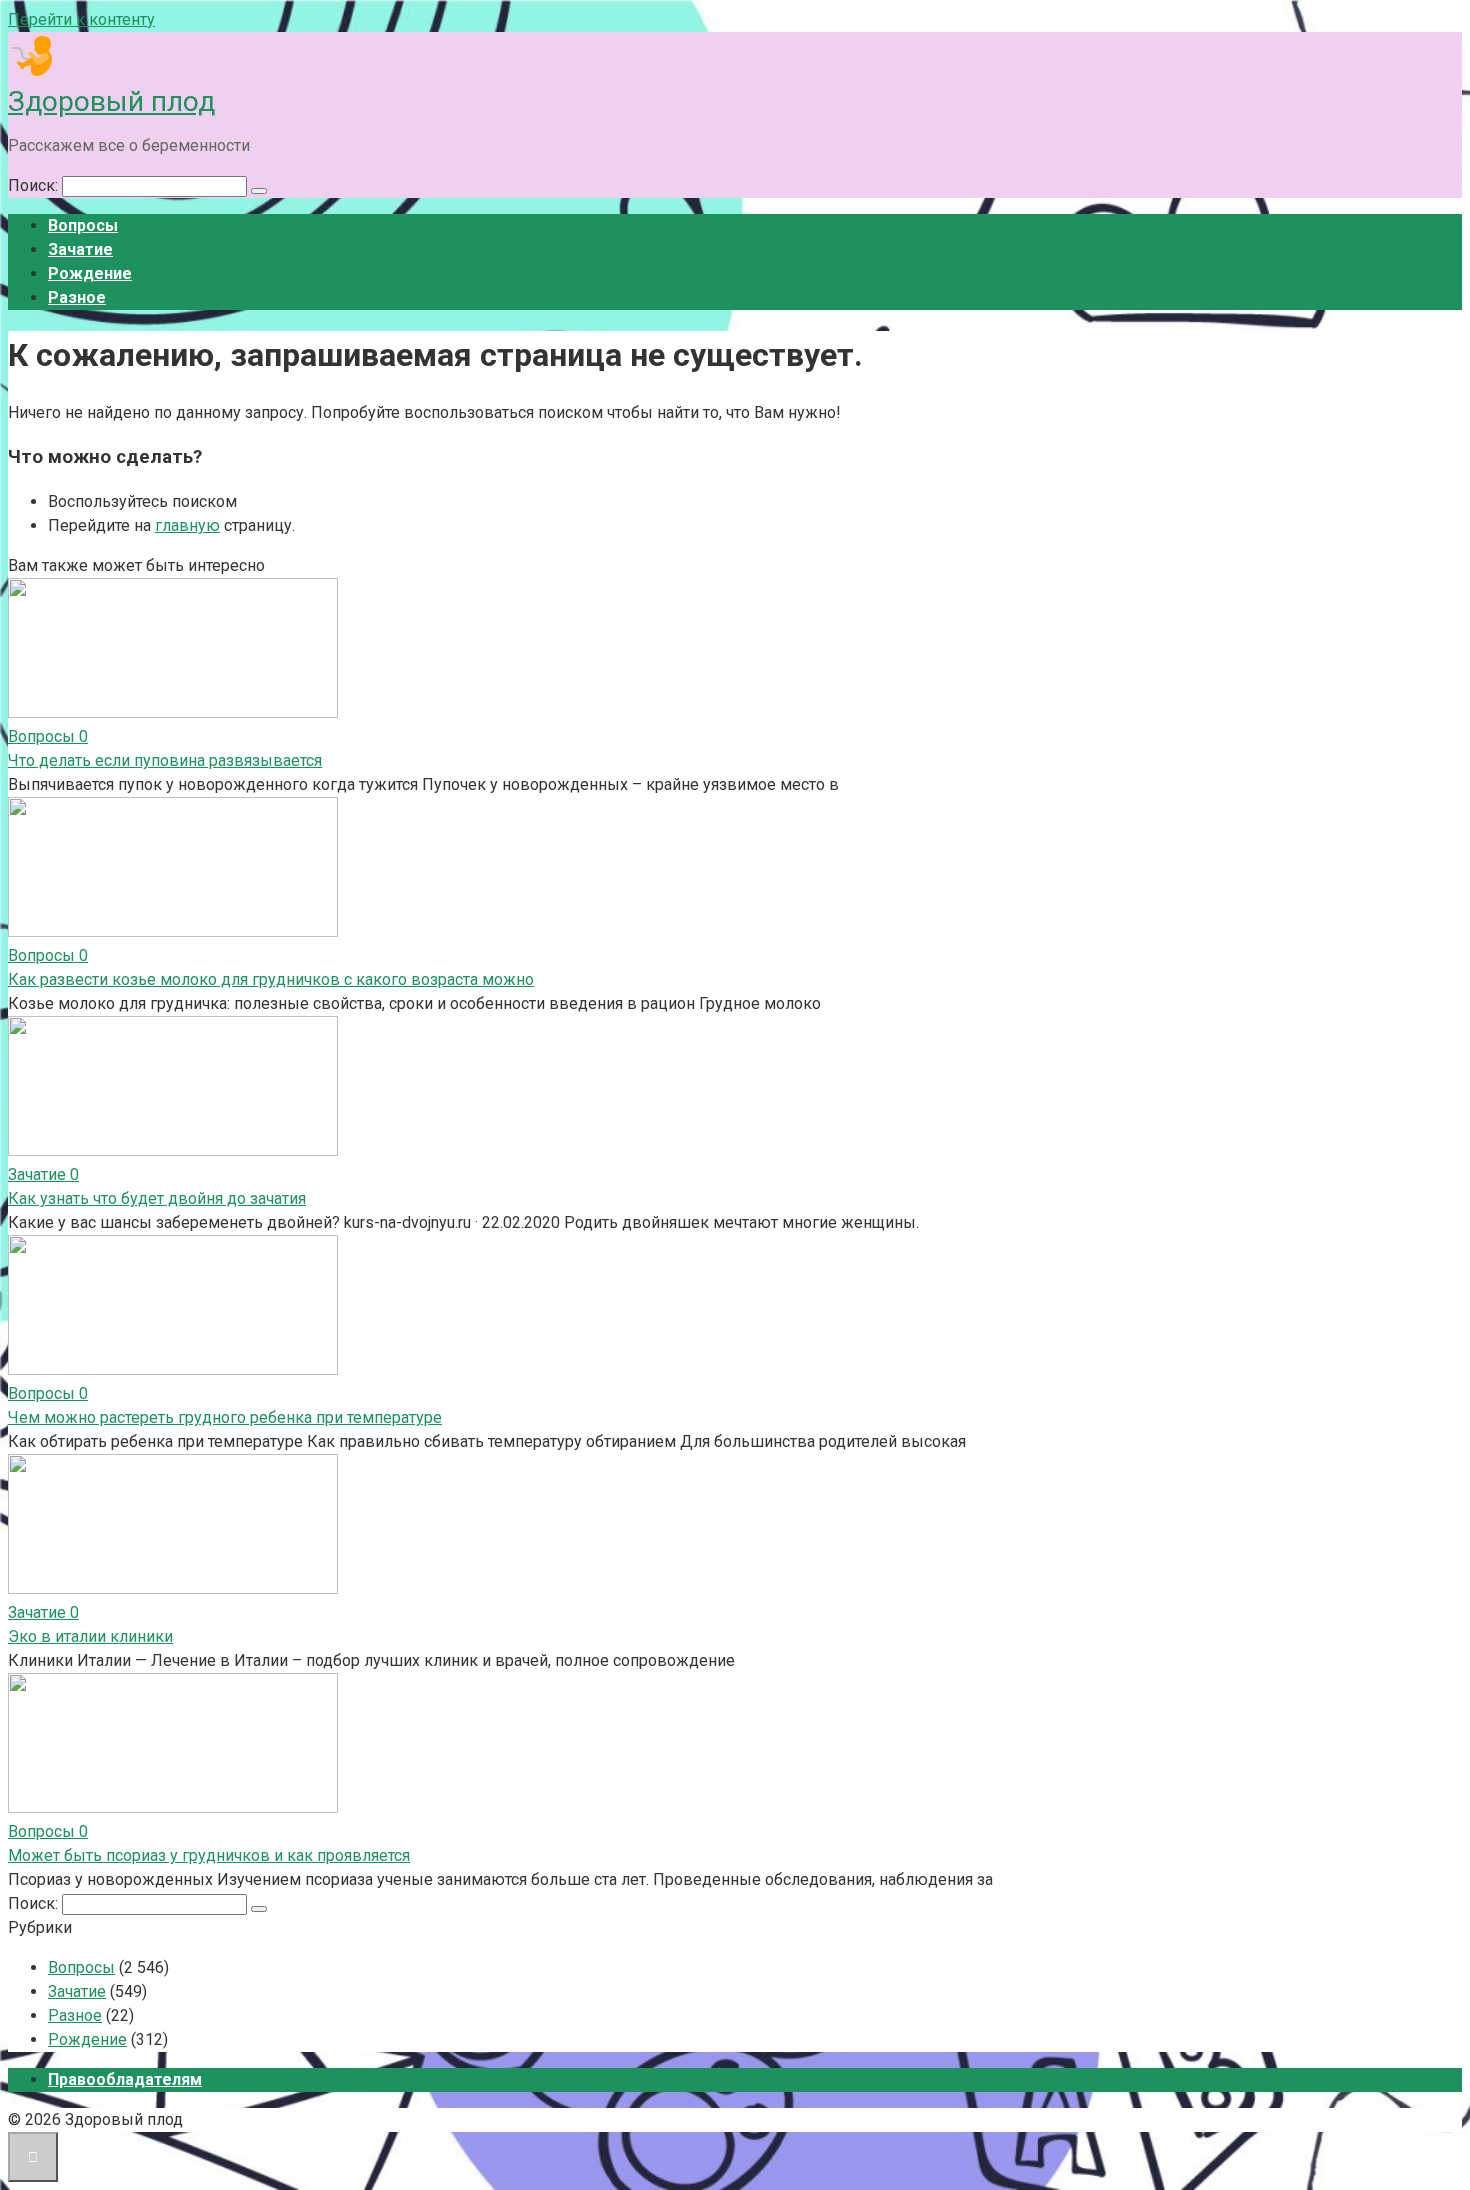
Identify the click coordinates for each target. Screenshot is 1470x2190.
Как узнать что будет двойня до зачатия (157, 1198)
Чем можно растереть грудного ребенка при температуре (225, 1417)
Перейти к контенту (81, 19)
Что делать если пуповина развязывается (165, 760)
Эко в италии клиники (90, 1636)
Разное (77, 297)
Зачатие (80, 249)
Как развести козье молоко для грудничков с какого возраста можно (271, 979)
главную (187, 525)
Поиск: (35, 185)
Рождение (90, 273)
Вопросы (83, 225)
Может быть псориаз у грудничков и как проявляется (209, 1855)
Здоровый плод (111, 101)
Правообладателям (125, 2079)
